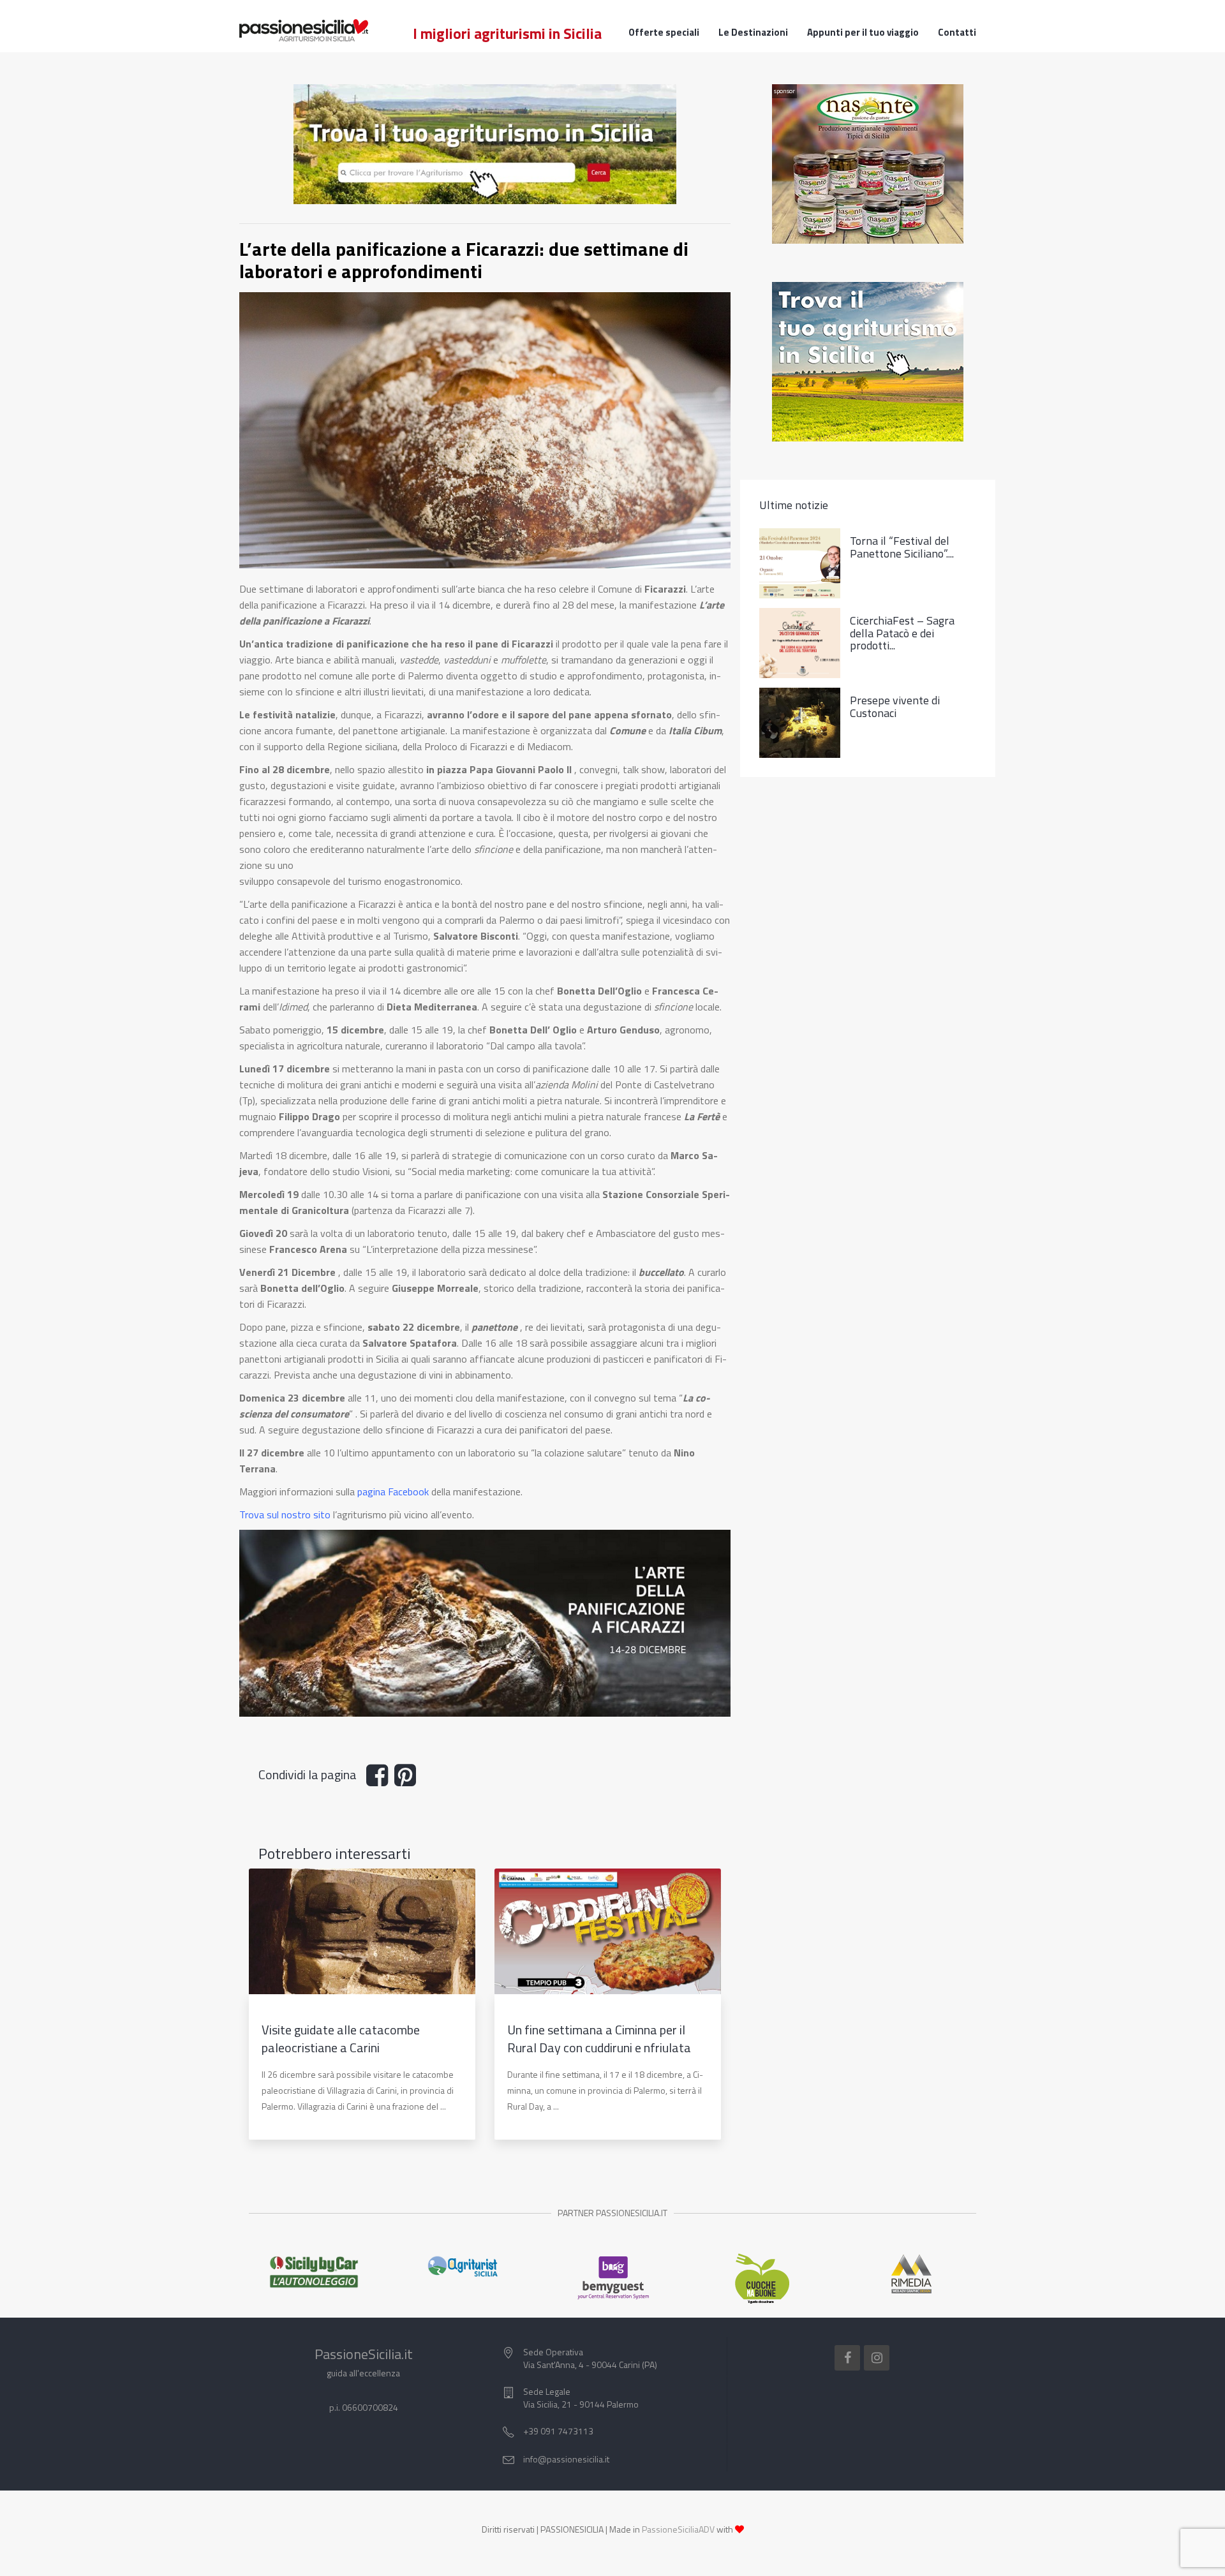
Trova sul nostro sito (285, 1514)
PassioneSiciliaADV (678, 2529)
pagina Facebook (393, 1492)
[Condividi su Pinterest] (408, 1780)
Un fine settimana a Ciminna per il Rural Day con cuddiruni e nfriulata (599, 2039)
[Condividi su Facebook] (380, 1780)
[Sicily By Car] (314, 2272)
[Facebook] (847, 2358)
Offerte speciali (664, 33)
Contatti (957, 33)
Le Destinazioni (753, 33)
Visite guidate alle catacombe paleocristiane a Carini (341, 2039)
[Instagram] (877, 2358)
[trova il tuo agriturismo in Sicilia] (485, 143)
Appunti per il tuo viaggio (863, 33)
